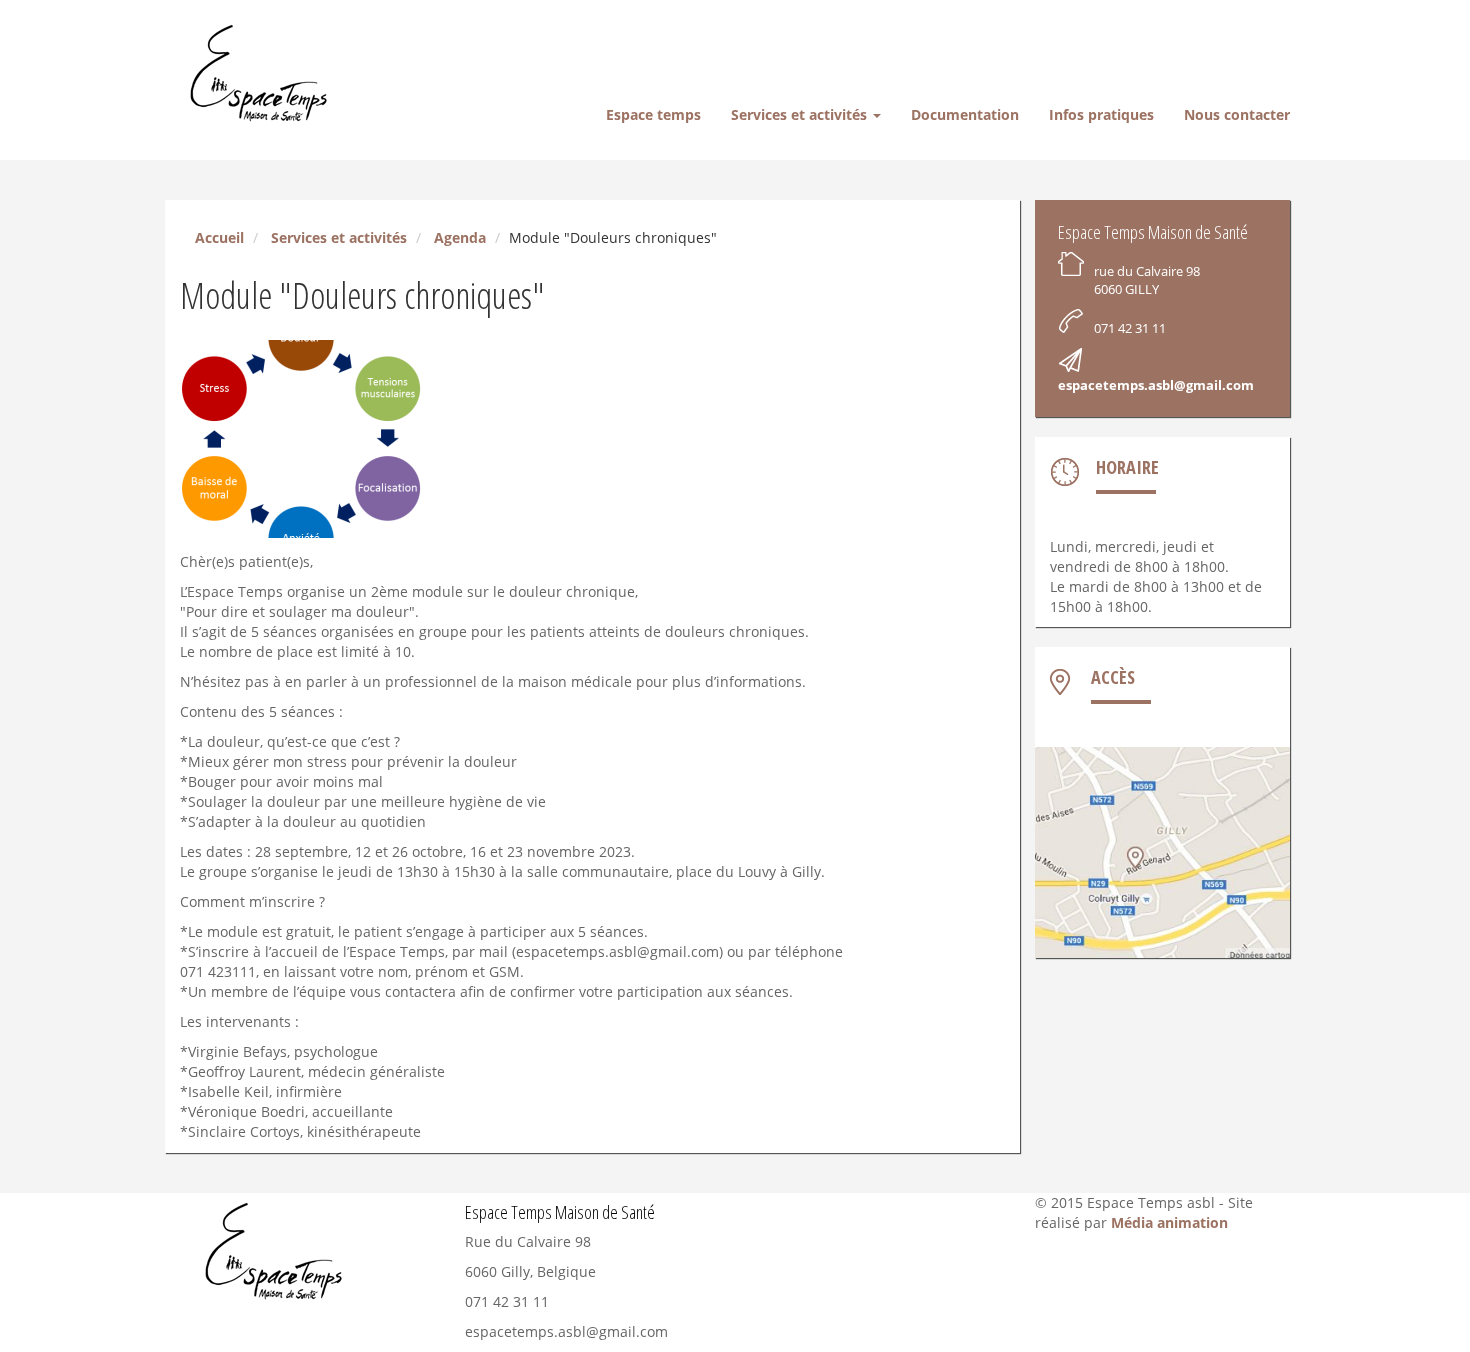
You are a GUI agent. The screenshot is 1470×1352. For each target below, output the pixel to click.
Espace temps (653, 114)
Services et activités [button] (801, 114)
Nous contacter (1237, 114)
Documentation (965, 114)
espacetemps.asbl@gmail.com (1156, 385)
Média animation (1169, 1222)
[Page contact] (1162, 852)
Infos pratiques (1101, 114)
